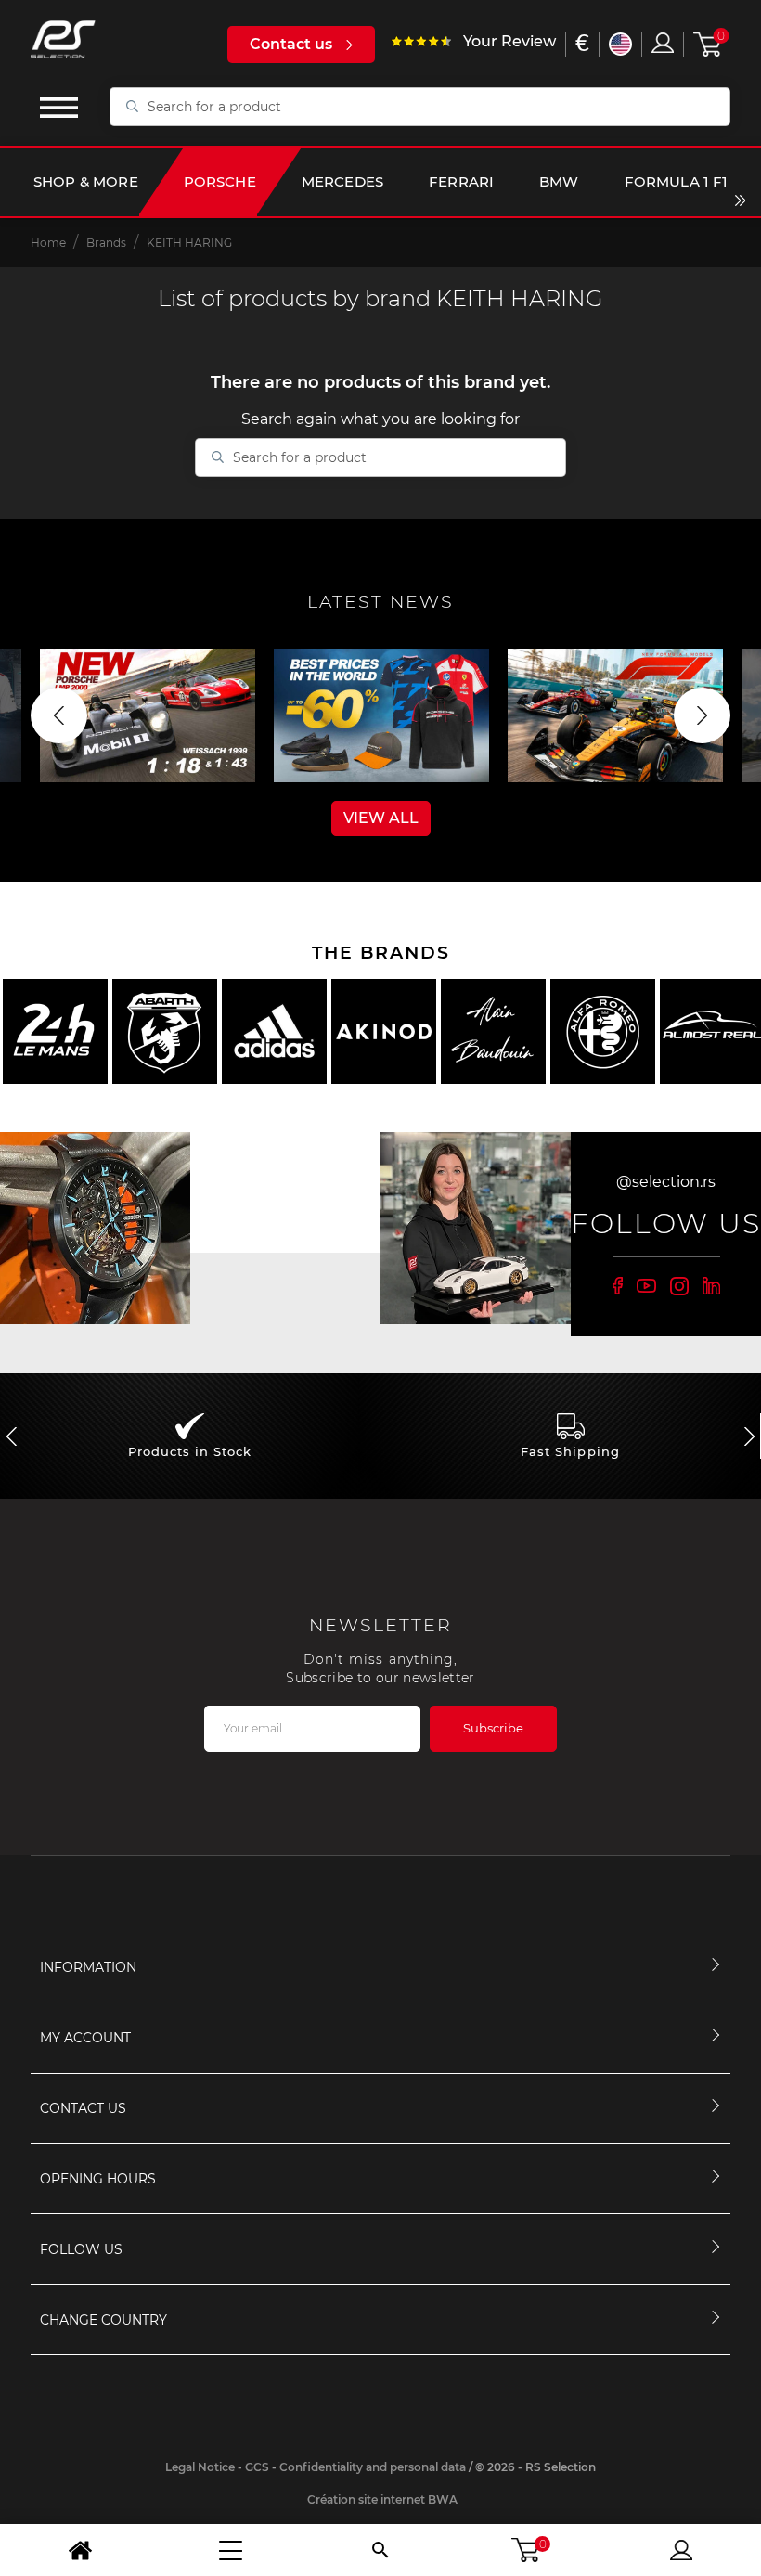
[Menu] (230, 2550)
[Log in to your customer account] (663, 43)
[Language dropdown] (620, 44)
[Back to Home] (80, 2550)
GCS (257, 2467)
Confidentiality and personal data (373, 2467)
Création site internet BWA (382, 2499)
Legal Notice (200, 2467)
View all (381, 818)
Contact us (291, 44)
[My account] (681, 2550)
